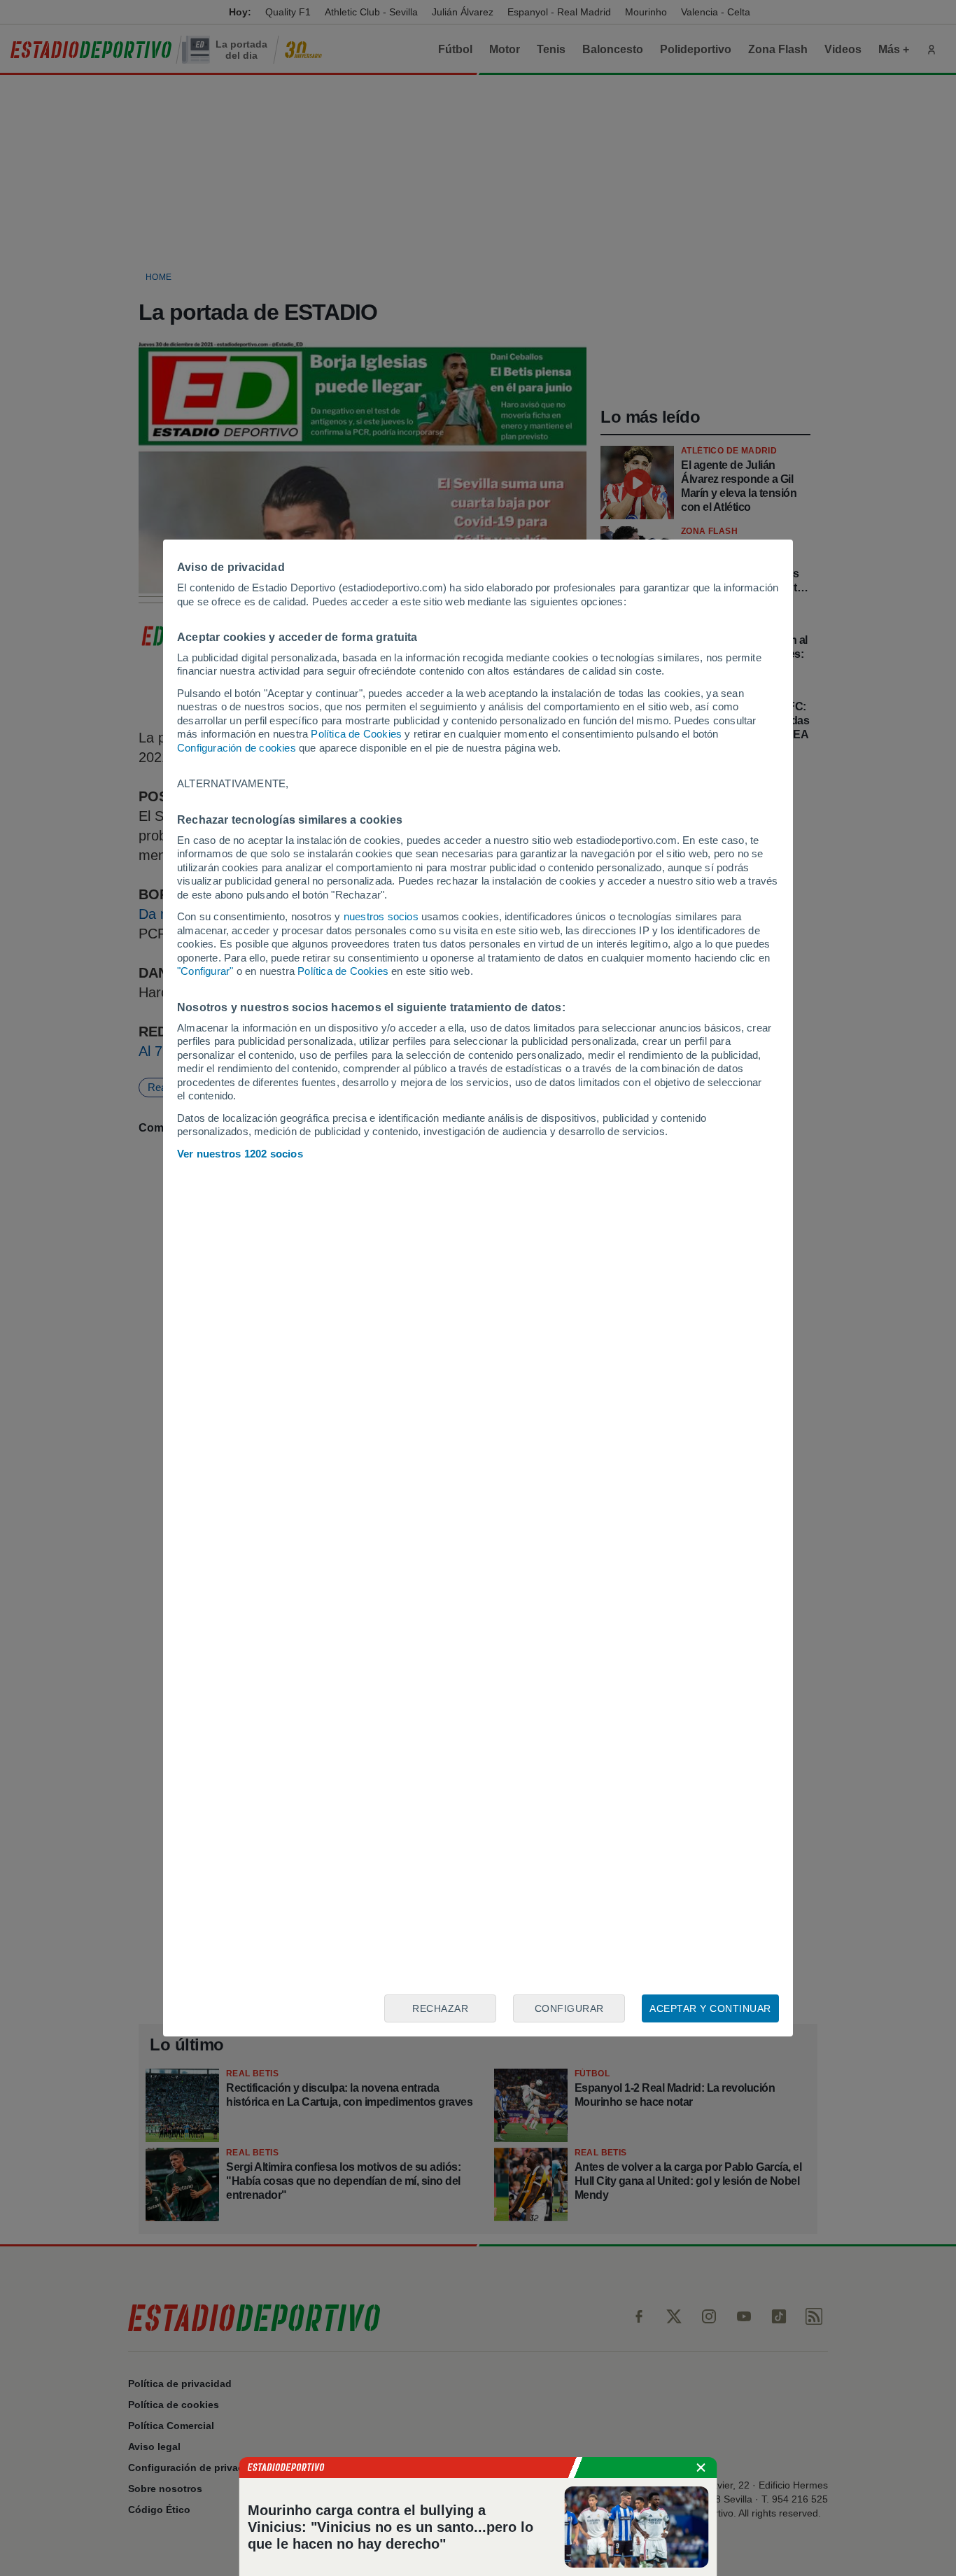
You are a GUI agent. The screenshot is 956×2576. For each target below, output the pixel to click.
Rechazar (440, 2008)
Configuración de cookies (237, 748)
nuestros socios (381, 916)
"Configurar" (205, 971)
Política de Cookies (356, 734)
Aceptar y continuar (710, 2008)
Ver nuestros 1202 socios (240, 1154)
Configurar (569, 2008)
